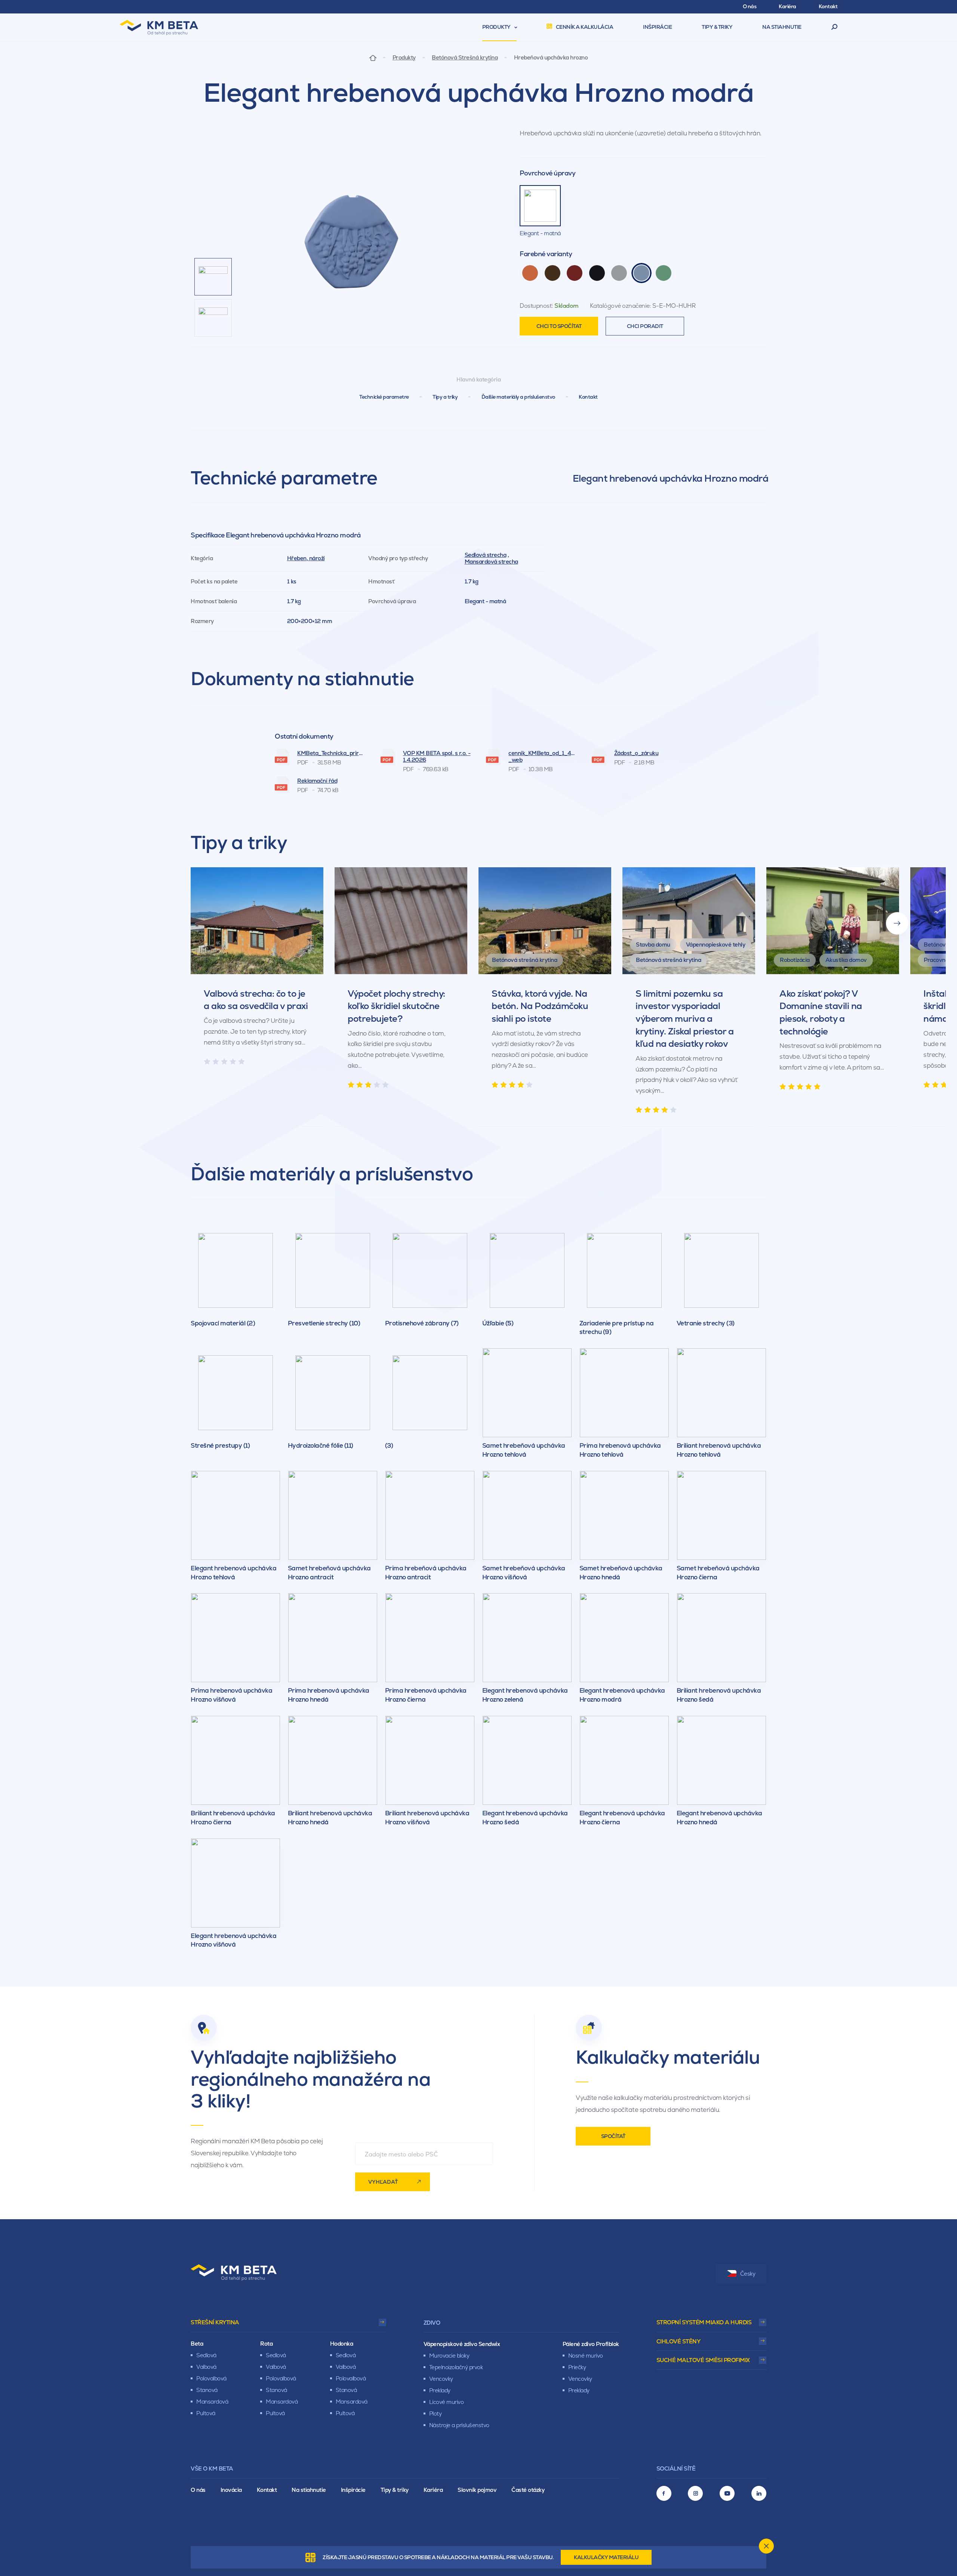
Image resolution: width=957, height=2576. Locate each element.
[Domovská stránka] (373, 57)
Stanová (207, 2390)
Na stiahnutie (309, 2490)
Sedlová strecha (486, 555)
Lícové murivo (447, 2402)
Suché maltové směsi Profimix (703, 2360)
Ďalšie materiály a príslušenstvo (518, 397)
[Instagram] (695, 2493)
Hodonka (342, 2344)
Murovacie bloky (449, 2356)
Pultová (206, 2413)
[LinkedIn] (759, 2493)
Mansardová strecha (491, 562)
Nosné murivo (586, 2356)
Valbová (206, 2367)
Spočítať (613, 2136)
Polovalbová (211, 2378)
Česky (748, 2274)
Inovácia (231, 2490)
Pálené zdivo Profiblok (591, 2344)
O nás (198, 2490)
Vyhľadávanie (835, 27)
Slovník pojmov (477, 2490)
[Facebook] (664, 2493)
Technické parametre (384, 397)
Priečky (577, 2367)
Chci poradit (645, 326)
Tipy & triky (395, 2490)
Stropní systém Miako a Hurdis (704, 2322)
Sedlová (206, 2355)
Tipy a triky (445, 397)
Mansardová (212, 2402)
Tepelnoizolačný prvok (456, 2367)
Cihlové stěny (678, 2341)
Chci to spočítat (559, 326)
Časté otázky (528, 2490)
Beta (197, 2344)
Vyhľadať (383, 2182)
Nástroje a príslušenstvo (459, 2425)
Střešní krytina (215, 2322)
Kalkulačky (606, 2557)
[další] (897, 923)
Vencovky (441, 2379)
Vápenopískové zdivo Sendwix (462, 2344)
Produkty (404, 58)
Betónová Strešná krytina (465, 58)
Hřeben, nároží (306, 558)
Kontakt (588, 397)
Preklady (440, 2390)
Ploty (436, 2414)
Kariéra (433, 2490)
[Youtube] (727, 2493)
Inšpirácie (353, 2490)
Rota (266, 2344)
